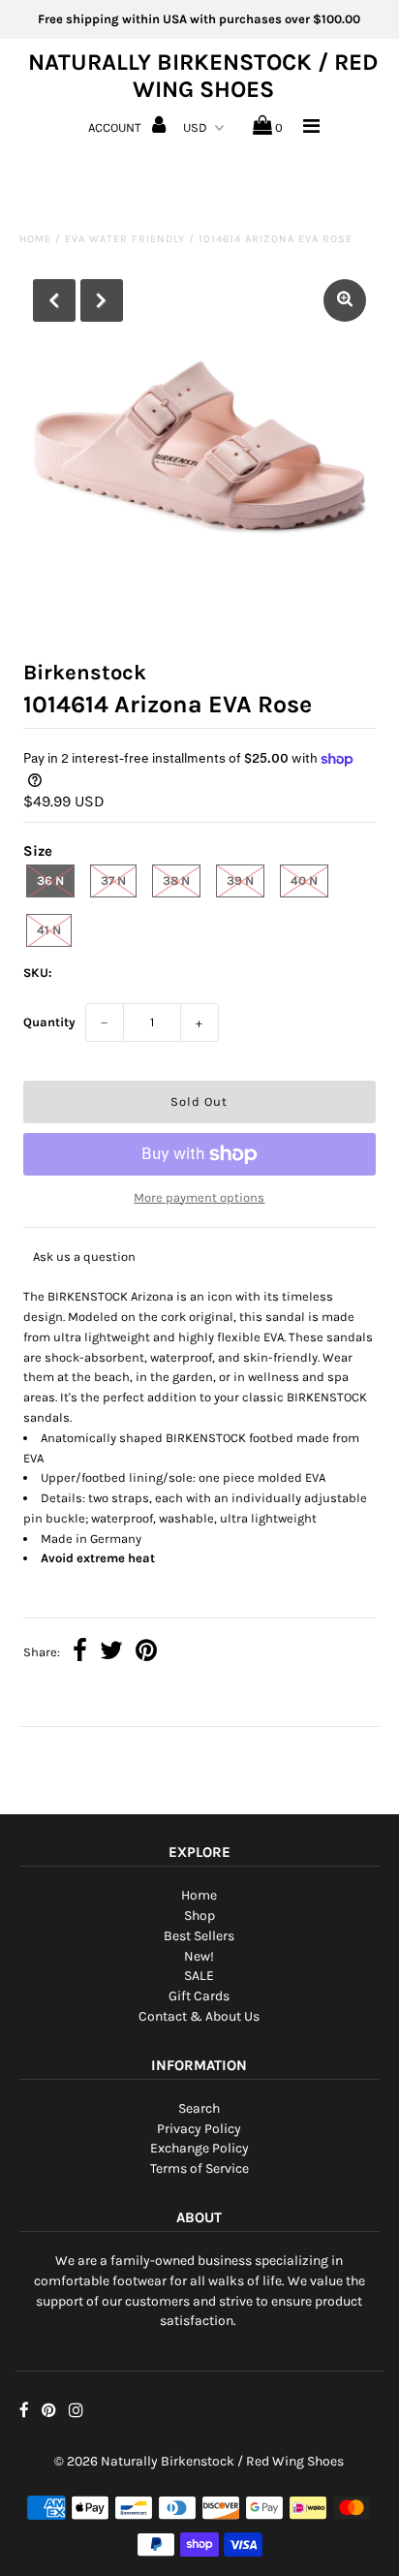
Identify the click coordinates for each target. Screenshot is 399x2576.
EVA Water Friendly (125, 239)
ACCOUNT (116, 127)
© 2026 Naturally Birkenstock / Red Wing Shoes (199, 2461)
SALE (199, 1976)
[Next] (102, 300)
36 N (50, 880)
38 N (176, 880)
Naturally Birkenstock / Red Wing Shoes (203, 76)
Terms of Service (199, 2168)
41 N (49, 930)
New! (199, 1956)
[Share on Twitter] (111, 1653)
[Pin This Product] (146, 1653)
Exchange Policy (199, 2148)
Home (35, 239)
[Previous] (54, 300)
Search (199, 2108)
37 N (113, 880)
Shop (199, 1916)
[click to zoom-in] (345, 300)
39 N (240, 880)
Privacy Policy (199, 2129)
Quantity (49, 1022)
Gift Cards (199, 1996)
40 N (304, 880)
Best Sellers (199, 1936)
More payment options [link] (199, 1197)
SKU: (38, 973)
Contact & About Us (199, 2016)
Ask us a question (84, 1257)
